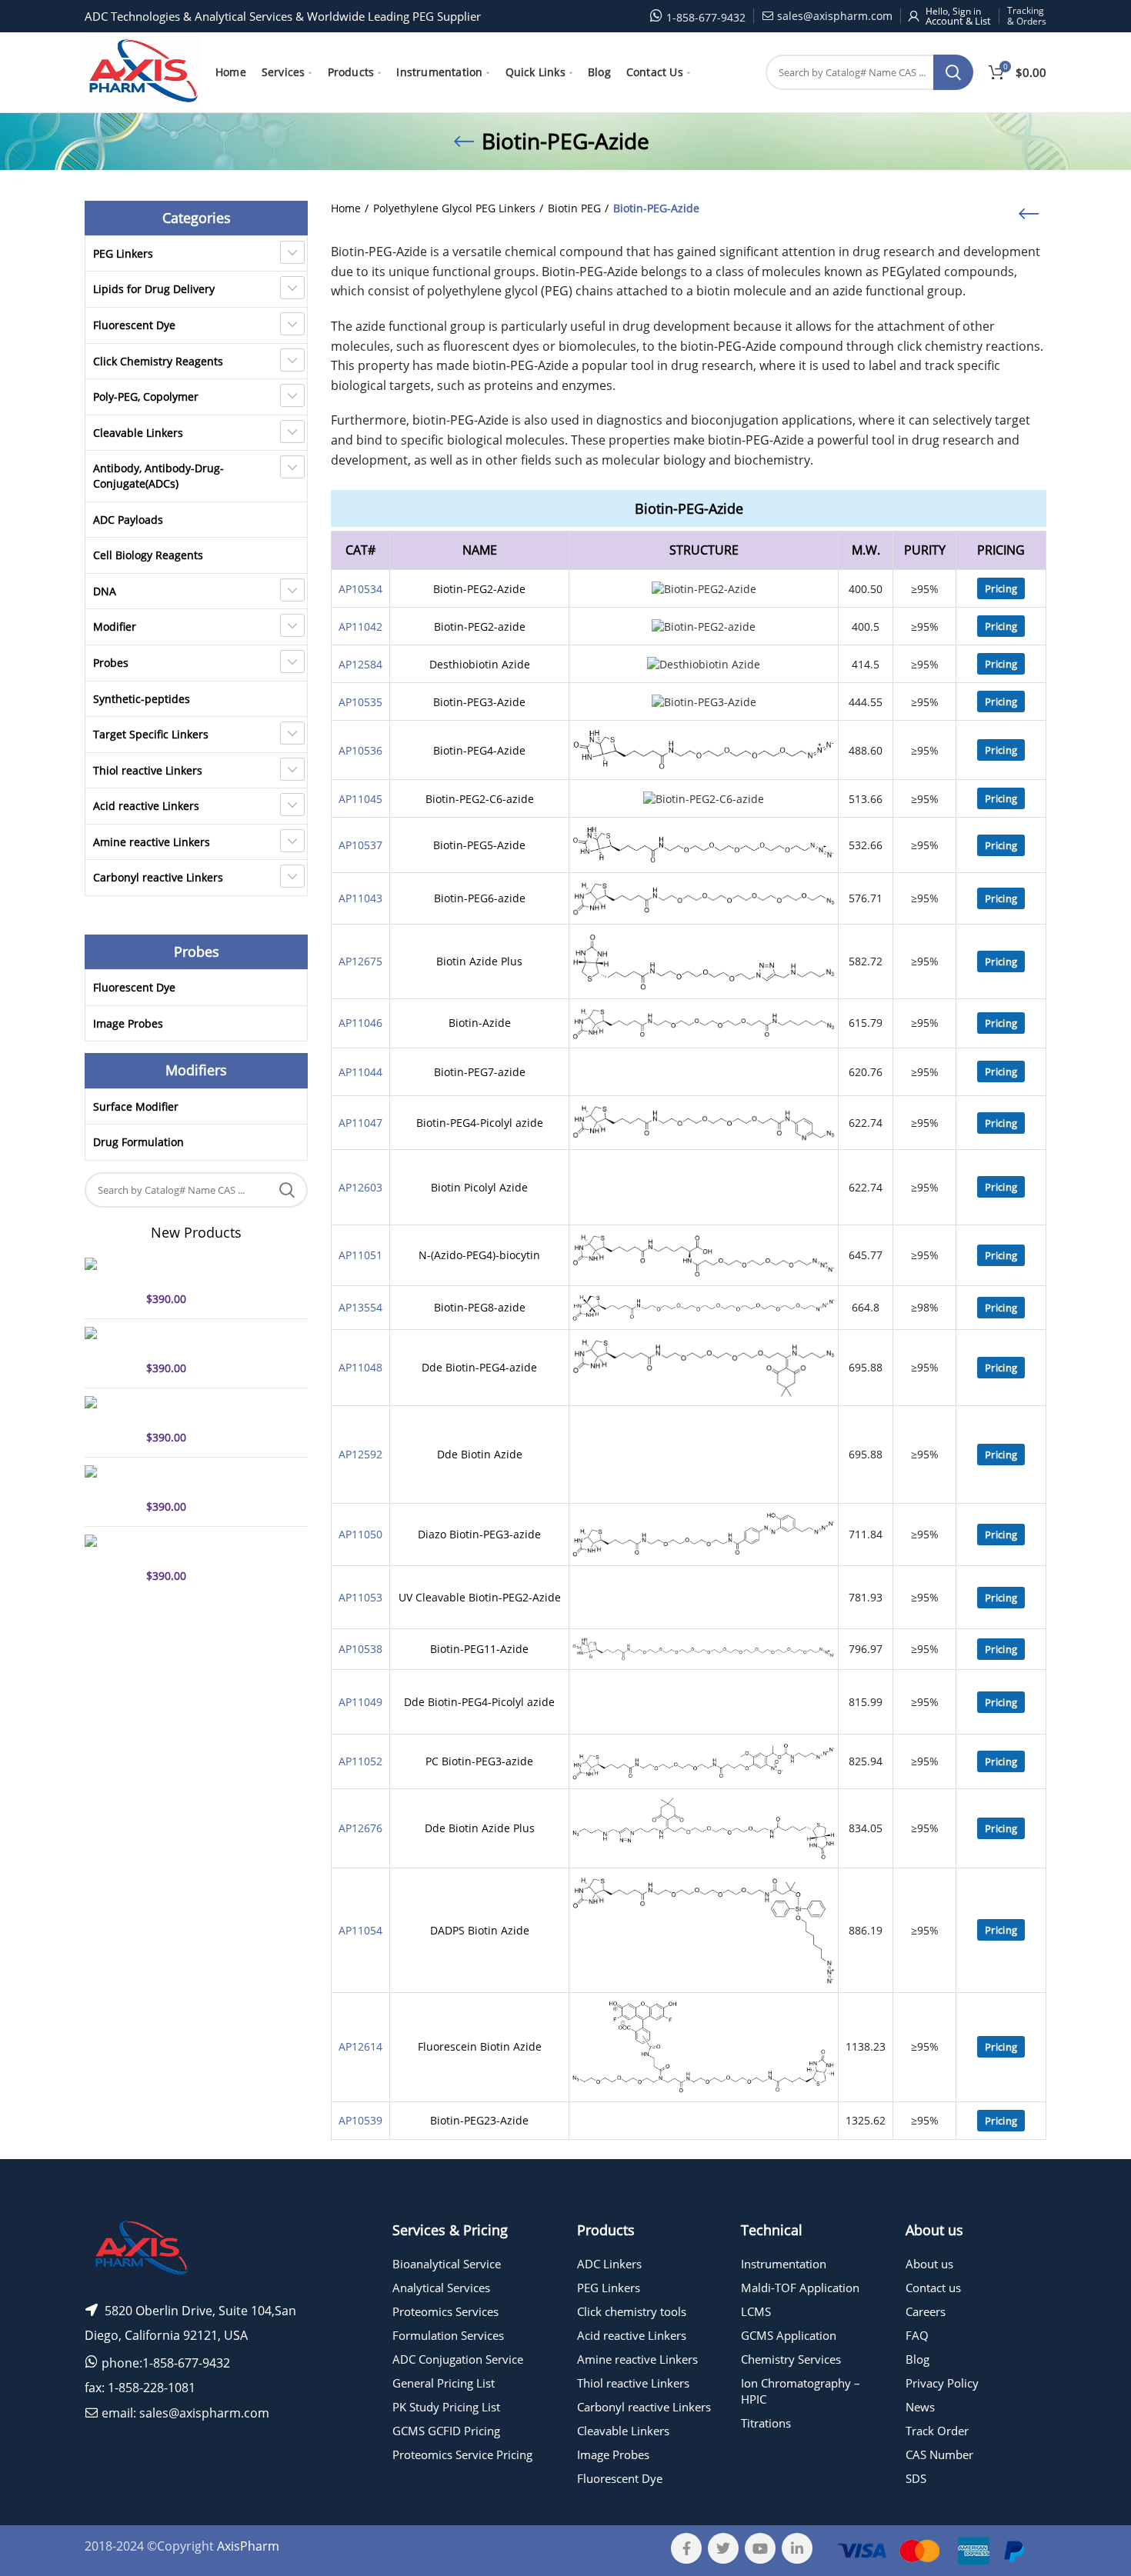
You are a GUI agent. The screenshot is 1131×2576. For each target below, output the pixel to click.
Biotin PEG (574, 208)
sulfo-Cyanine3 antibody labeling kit (209, 1479)
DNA (105, 591)
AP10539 (360, 2120)
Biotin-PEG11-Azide (479, 1649)
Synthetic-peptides (142, 699)
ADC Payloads (128, 520)
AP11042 (360, 627)
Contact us (933, 2288)
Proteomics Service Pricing (462, 2454)
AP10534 (360, 589)
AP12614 (360, 2046)
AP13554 (360, 1307)
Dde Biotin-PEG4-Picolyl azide (479, 1702)
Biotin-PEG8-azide (480, 1307)
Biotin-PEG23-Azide (479, 2120)
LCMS (756, 2311)
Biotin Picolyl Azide (479, 1187)
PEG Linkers (123, 253)
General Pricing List (444, 2383)
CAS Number (939, 2454)
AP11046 (360, 1023)
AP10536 (360, 750)
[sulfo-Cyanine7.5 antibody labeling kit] (110, 1421)
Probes (111, 663)
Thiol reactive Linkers (148, 770)
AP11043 (360, 898)
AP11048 (360, 1367)
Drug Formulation (138, 1142)
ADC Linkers (609, 2264)
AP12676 (360, 1828)
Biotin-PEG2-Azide (479, 589)
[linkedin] (797, 2548)
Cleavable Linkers (138, 433)
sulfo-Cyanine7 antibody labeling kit (209, 1341)
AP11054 (360, 1930)
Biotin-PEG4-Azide (479, 750)
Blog (917, 2359)
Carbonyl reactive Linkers (158, 877)
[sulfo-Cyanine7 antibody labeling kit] (110, 1351)
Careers (926, 2311)
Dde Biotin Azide (480, 1454)
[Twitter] (723, 2548)
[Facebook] (686, 2548)
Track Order (937, 2431)
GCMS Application (789, 2335)
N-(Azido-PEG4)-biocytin (479, 1255)
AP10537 (360, 845)
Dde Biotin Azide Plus (480, 1828)
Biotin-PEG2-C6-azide (480, 799)
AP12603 (360, 1187)
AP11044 (360, 1072)
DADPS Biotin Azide (480, 1930)
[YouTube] (760, 2548)
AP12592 (360, 1454)
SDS (916, 2478)
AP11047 (360, 1123)
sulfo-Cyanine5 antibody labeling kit (209, 1271)
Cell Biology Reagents (148, 555)
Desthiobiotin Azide (480, 664)
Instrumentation (784, 2264)
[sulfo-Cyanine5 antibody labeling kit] (110, 1282)
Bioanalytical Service (447, 2264)
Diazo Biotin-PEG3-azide (479, 1534)
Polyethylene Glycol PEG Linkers (454, 208)
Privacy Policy (942, 2383)
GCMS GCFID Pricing (446, 2431)
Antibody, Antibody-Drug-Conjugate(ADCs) (158, 476)
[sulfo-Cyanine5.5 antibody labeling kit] (110, 1559)
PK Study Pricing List (446, 2407)
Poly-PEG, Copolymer (146, 397)
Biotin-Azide (480, 1023)
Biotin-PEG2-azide (480, 627)
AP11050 (360, 1534)
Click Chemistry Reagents (158, 361)
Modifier (115, 627)
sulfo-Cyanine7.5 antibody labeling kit (214, 1410)
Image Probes (128, 1023)
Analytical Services (441, 2288)
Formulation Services (448, 2335)
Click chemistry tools (632, 2311)
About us (929, 2264)
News (920, 2407)
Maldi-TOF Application (800, 2288)
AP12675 (360, 961)
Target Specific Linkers (151, 734)
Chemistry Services (791, 2359)
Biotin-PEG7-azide (480, 1072)
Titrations (766, 2423)
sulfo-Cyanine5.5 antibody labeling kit (214, 1548)
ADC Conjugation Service (458, 2359)
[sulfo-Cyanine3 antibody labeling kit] (110, 1490)
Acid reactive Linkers (146, 806)
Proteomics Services (445, 2311)
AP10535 (360, 702)
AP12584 (360, 664)
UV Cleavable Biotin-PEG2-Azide (480, 1597)
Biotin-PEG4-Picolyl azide (480, 1123)
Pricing (1001, 588)
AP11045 (360, 799)
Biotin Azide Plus (479, 961)
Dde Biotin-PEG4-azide (479, 1367)
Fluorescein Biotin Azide (480, 2046)
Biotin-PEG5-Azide (479, 845)
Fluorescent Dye (134, 325)
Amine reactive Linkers (152, 842)
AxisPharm (248, 2546)
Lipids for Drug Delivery (154, 289)
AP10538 (360, 1649)
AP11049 (360, 1702)
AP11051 (360, 1255)
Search (953, 72)
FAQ (917, 2335)
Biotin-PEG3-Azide (479, 702)
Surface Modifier (136, 1106)
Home (346, 208)
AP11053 (360, 1597)
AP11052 (360, 1761)
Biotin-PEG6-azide (480, 898)
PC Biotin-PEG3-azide (479, 1761)
